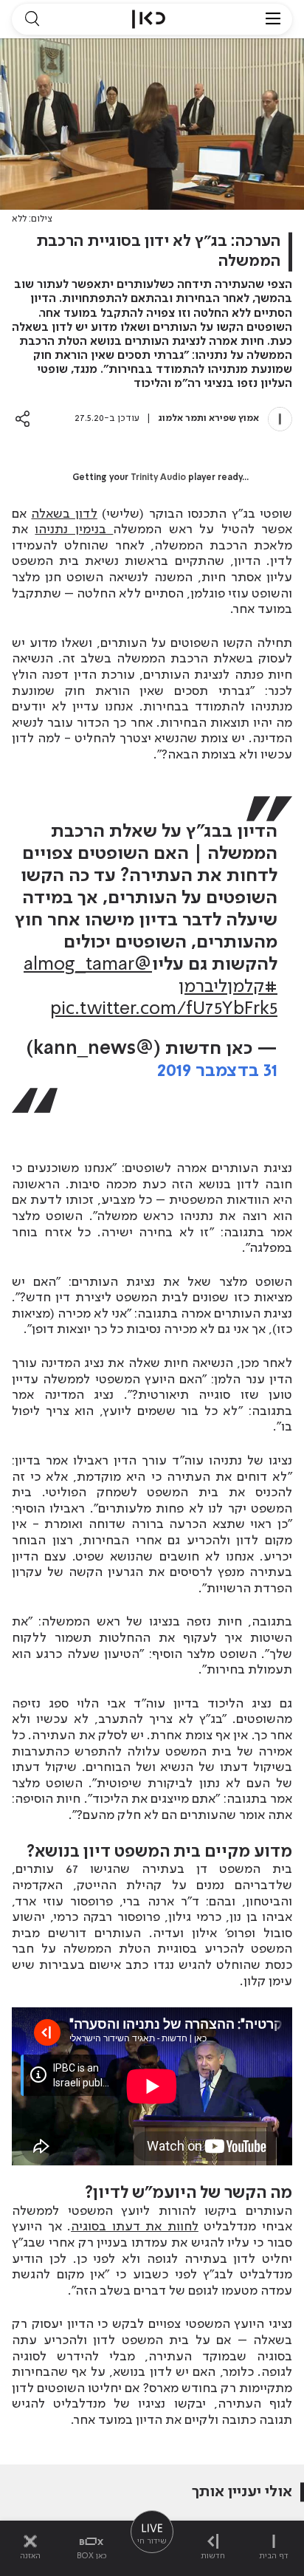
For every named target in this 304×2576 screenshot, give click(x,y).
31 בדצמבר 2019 (217, 1071)
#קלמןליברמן (228, 987)
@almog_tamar (88, 965)
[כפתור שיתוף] (23, 418)
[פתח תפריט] (273, 19)
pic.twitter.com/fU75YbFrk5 (164, 1009)
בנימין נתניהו (74, 530)
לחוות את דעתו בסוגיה (135, 2227)
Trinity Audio (158, 478)
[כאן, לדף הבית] (149, 19)
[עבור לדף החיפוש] (32, 19)
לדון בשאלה (64, 514)
